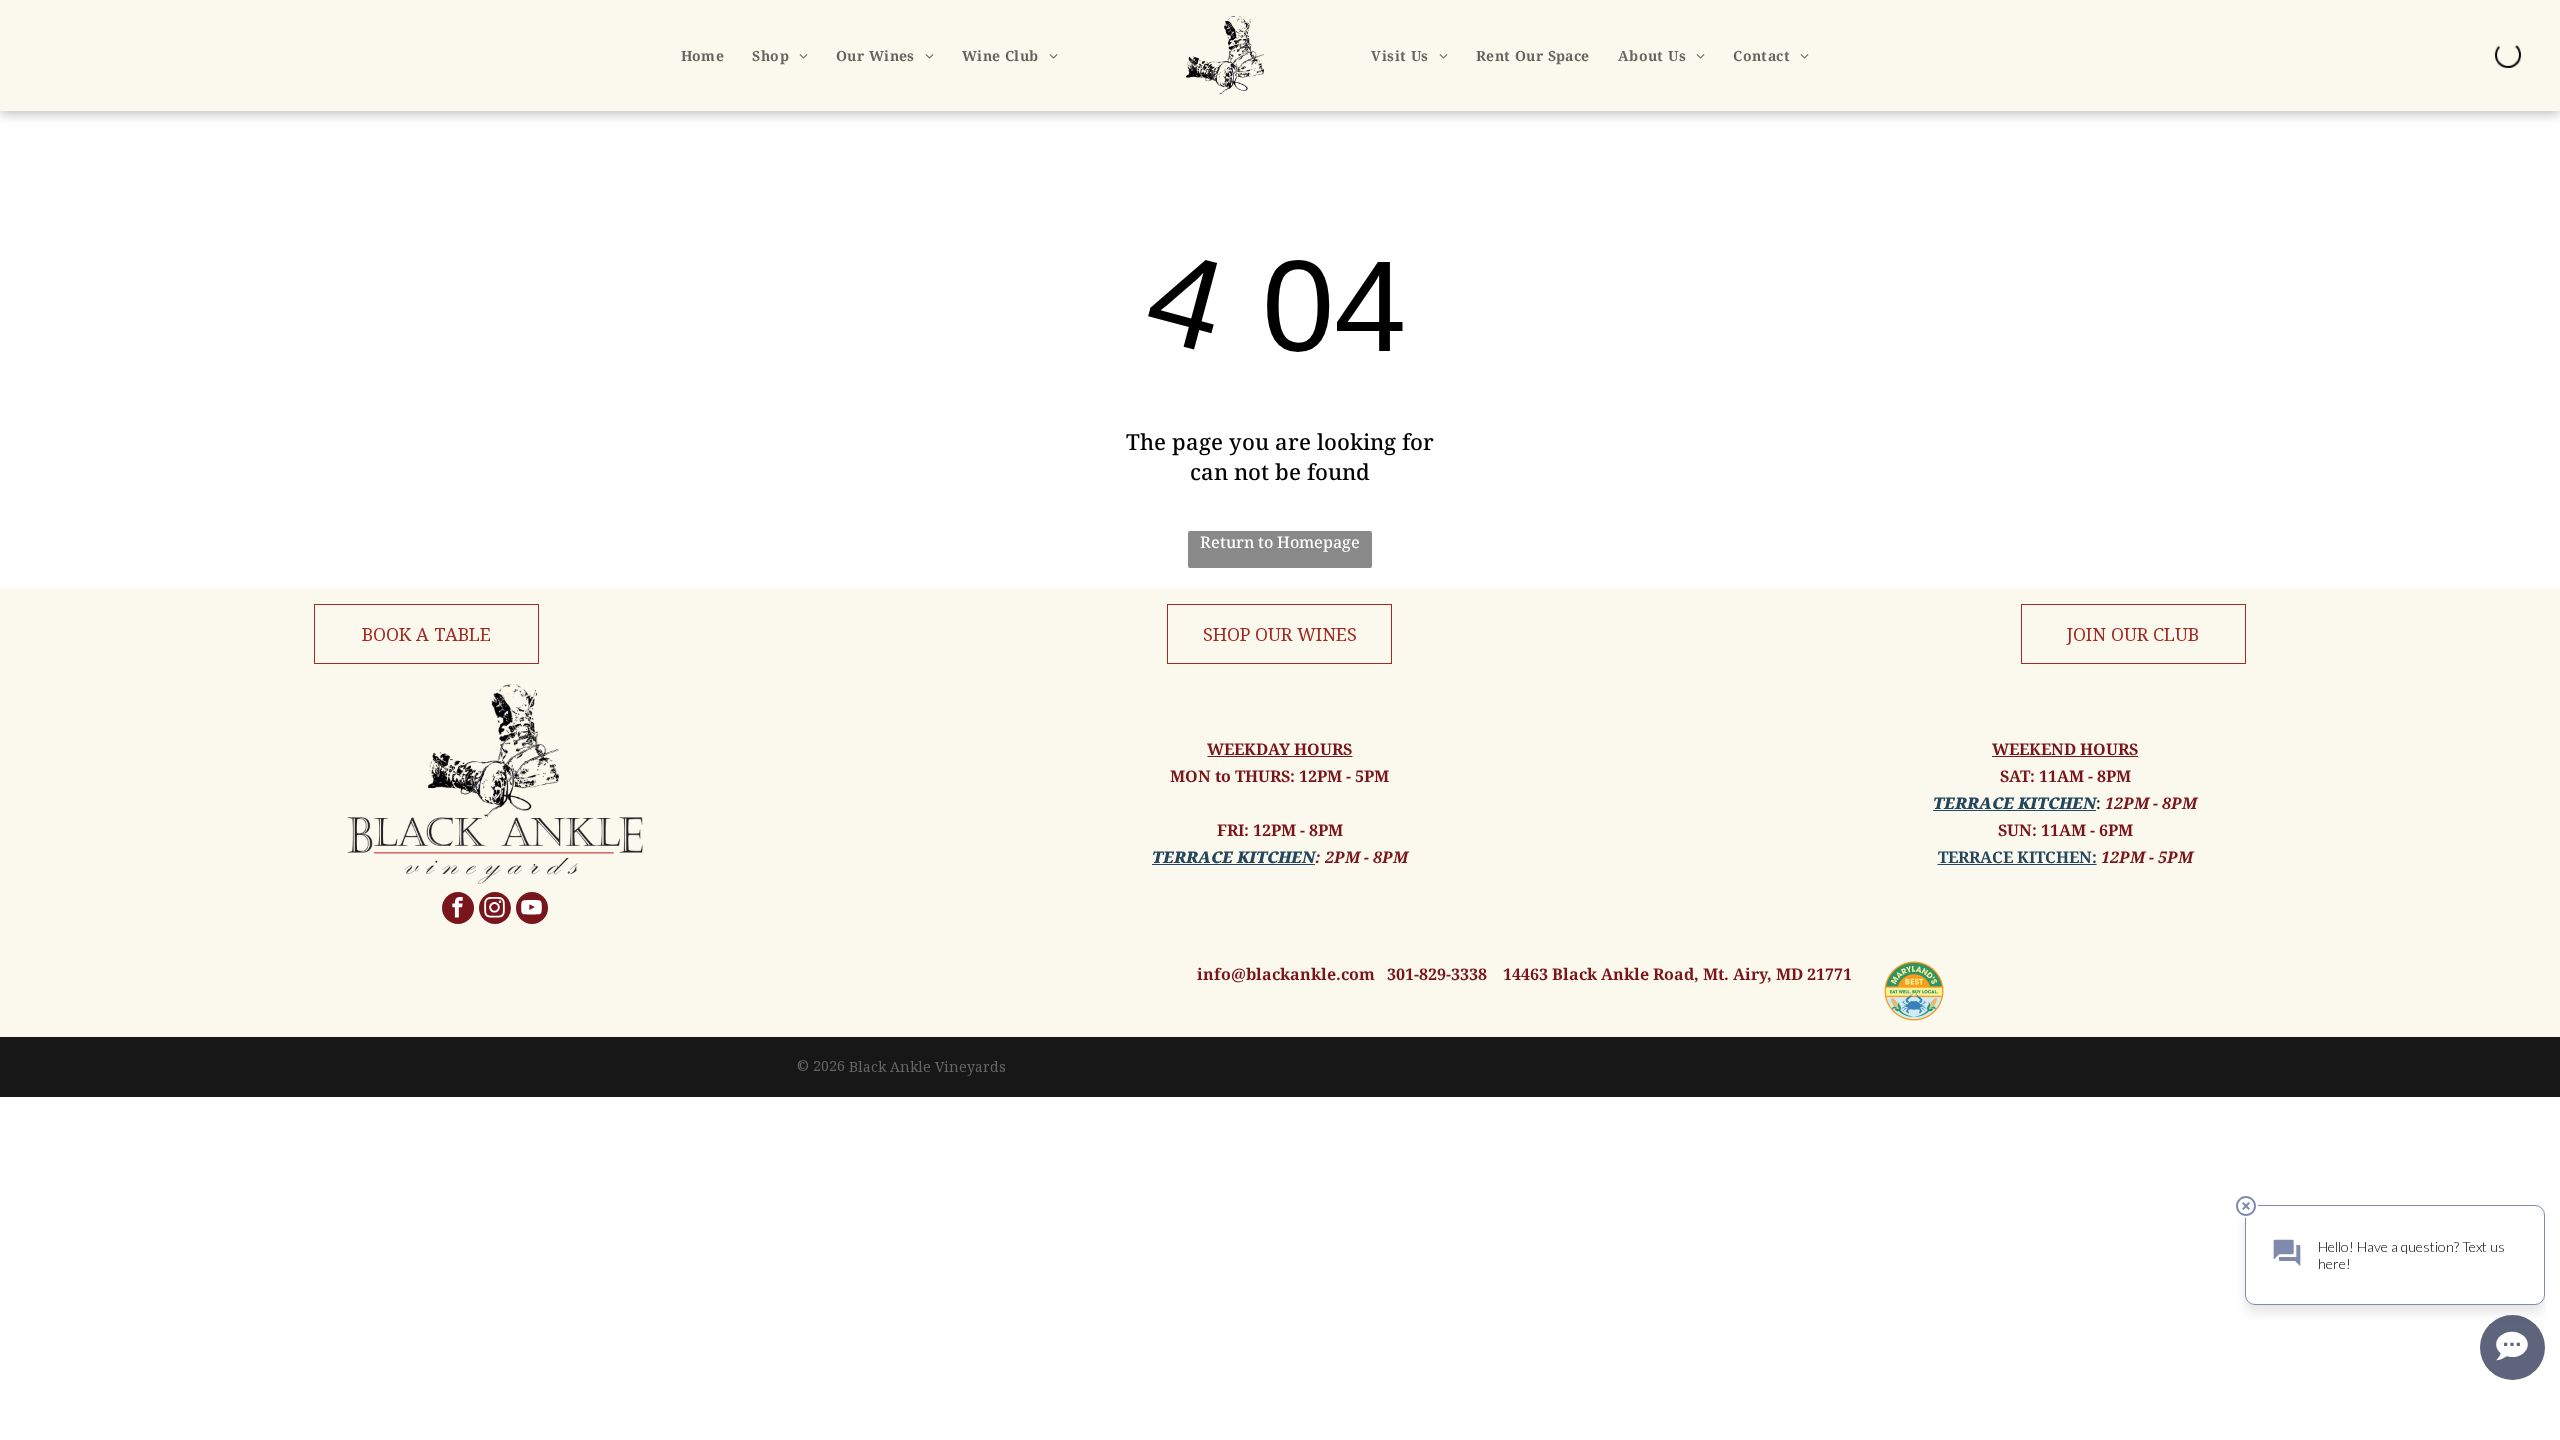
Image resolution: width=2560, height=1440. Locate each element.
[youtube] (532, 910)
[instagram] (495, 910)
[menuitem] (703, 55)
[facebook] (458, 910)
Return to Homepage (1280, 542)
